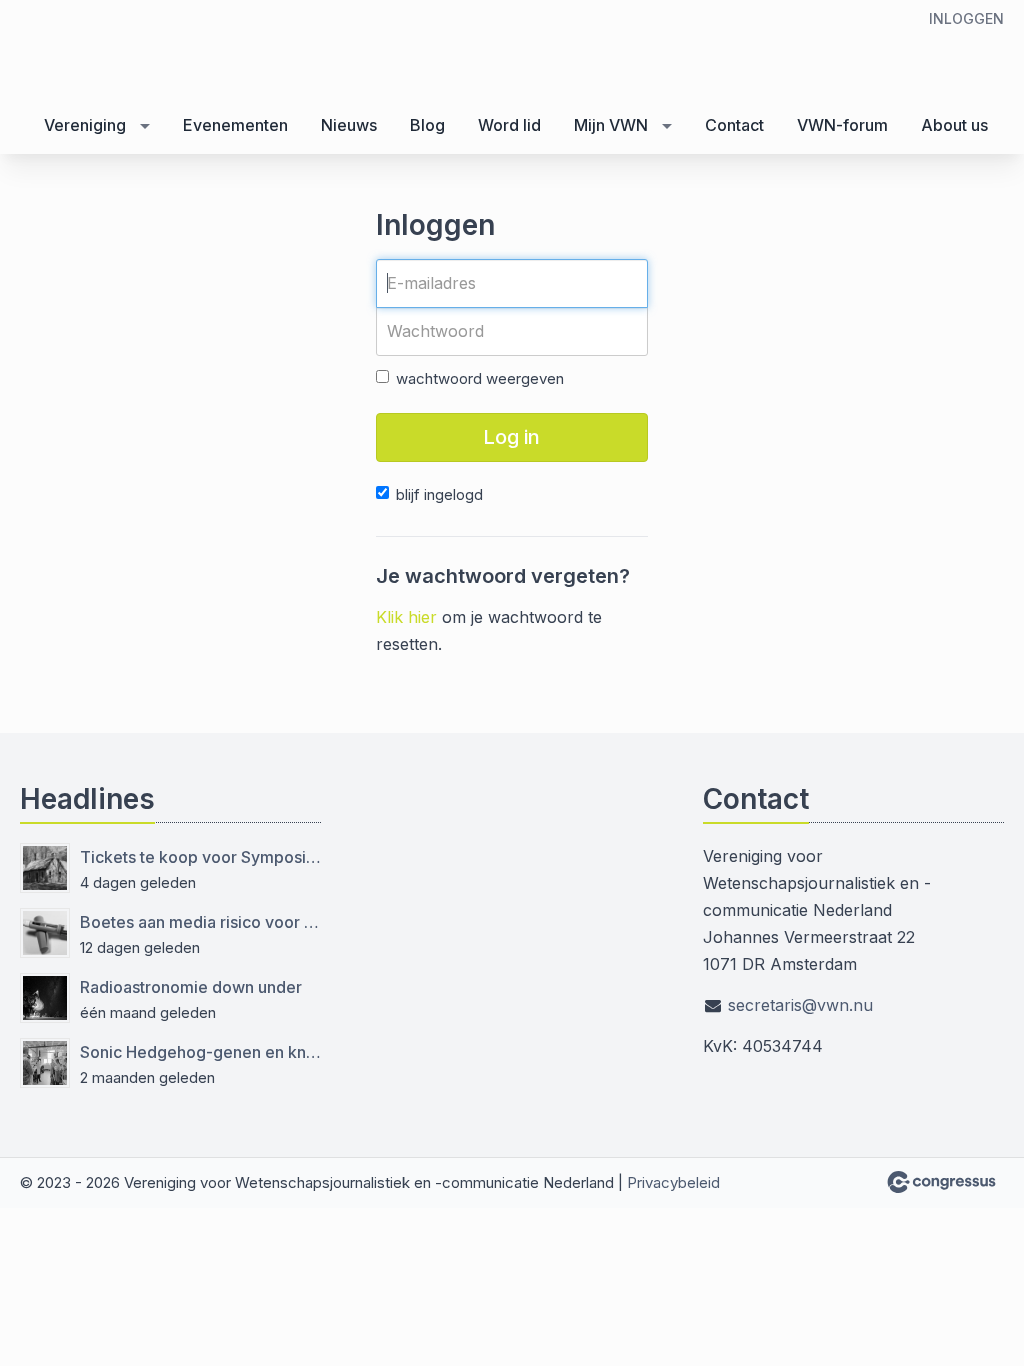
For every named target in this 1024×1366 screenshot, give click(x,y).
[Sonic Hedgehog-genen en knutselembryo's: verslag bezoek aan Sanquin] (45, 1063)
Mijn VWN (611, 125)
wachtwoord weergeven (480, 378)
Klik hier (406, 617)
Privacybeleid (673, 1182)
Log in (511, 437)
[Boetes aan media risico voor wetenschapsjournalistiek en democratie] (45, 933)
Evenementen (235, 125)
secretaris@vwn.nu (800, 1005)
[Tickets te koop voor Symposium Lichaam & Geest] (45, 868)
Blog (427, 125)
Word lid (509, 125)
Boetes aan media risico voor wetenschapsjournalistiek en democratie (200, 922)
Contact (734, 125)
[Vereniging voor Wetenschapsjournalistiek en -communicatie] (140, 50)
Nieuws (349, 125)
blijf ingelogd (439, 494)
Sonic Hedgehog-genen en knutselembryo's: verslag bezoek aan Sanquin (200, 1052)
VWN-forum (842, 125)
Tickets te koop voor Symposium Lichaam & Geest (200, 857)
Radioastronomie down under (191, 987)
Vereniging (85, 125)
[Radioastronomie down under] (45, 998)
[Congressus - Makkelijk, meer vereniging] (941, 1182)
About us (954, 125)
